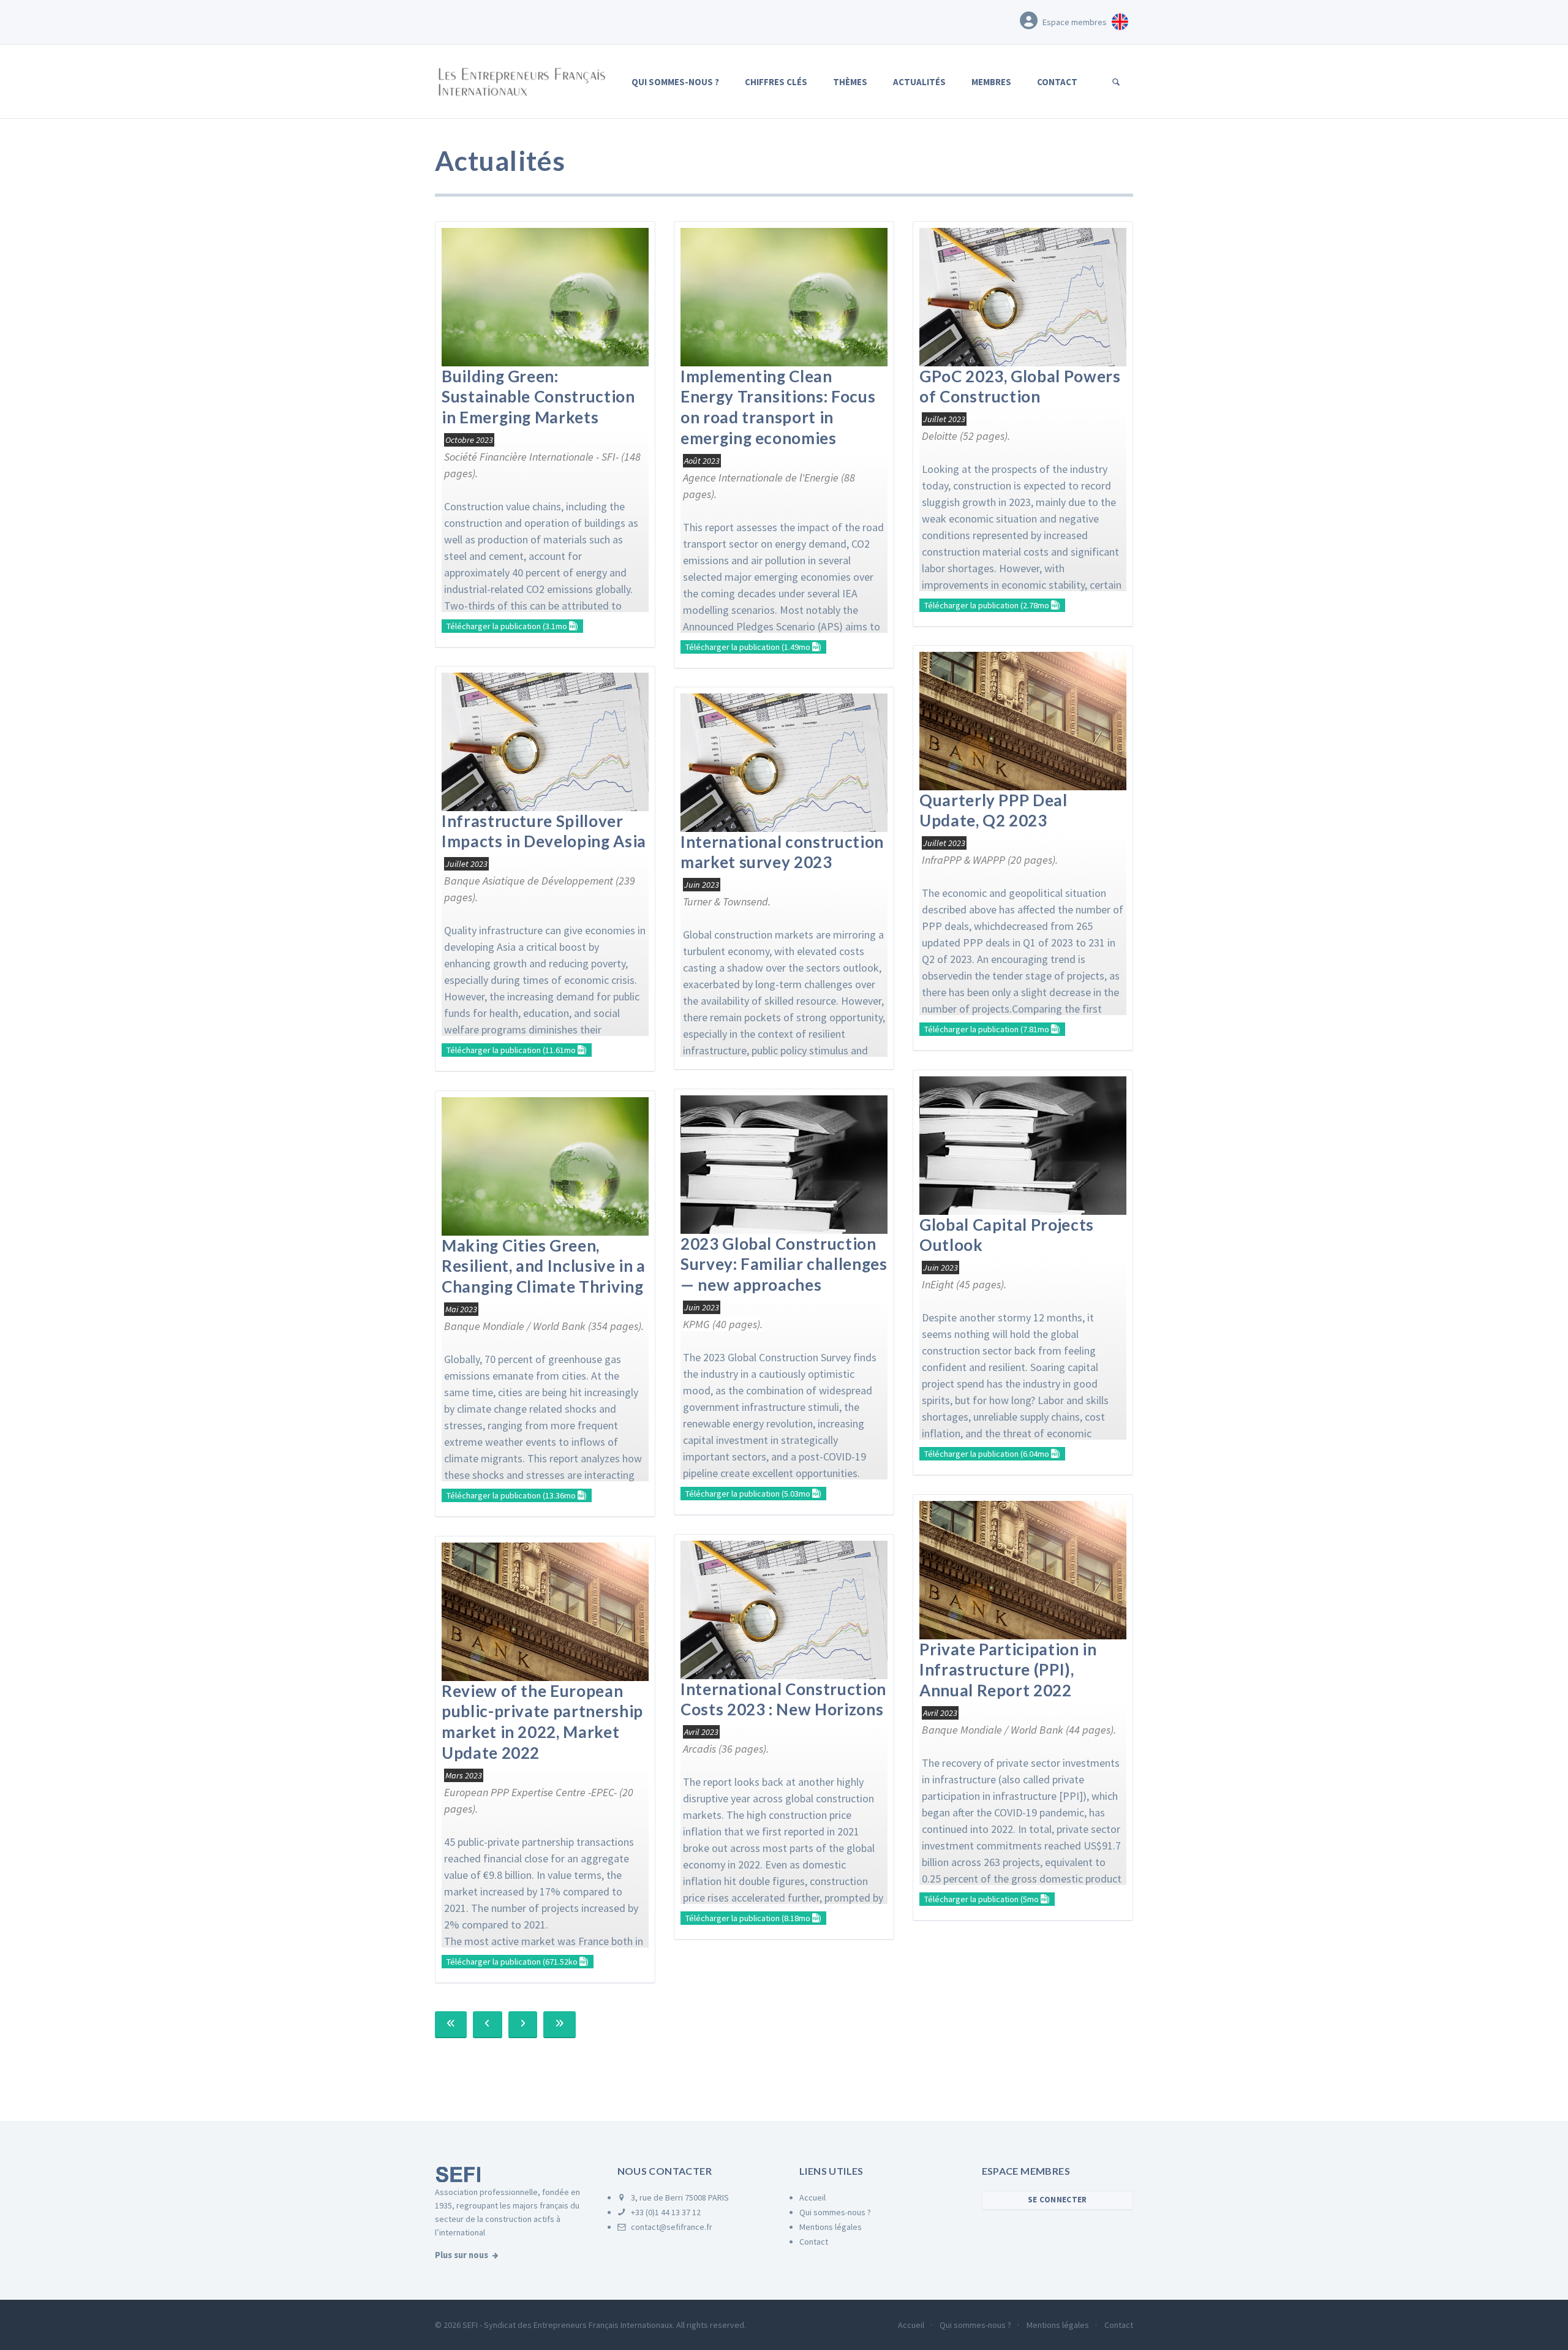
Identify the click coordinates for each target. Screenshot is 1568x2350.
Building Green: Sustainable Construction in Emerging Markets (538, 397)
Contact (1057, 82)
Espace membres (1075, 22)
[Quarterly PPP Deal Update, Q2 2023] (1023, 720)
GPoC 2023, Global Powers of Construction (1020, 387)
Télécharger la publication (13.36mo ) (517, 1495)
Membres (991, 82)
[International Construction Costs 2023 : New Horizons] (784, 1608)
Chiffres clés (776, 82)
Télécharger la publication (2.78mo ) (992, 605)
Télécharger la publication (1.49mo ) (753, 647)
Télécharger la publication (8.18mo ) (753, 1918)
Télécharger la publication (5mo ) (987, 1899)
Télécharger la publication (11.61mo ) (517, 1050)
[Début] (451, 2025)
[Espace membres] (1029, 20)
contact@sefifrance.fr (671, 2227)
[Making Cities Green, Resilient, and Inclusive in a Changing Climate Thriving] (545, 1165)
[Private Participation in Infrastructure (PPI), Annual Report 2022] (1023, 1569)
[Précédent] (487, 2025)
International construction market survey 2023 (782, 852)
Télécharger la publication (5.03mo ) (753, 1494)
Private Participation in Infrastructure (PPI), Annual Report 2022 (1008, 1670)
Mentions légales (831, 2227)
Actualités (919, 82)
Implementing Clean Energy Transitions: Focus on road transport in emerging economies (778, 407)
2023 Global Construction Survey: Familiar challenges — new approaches (784, 1264)
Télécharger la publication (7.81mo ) (992, 1029)
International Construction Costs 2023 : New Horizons (783, 1699)
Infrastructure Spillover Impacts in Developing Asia (544, 831)
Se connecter (1057, 2200)
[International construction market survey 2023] (784, 761)
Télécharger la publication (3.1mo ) (512, 626)
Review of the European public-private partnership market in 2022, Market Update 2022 (542, 1722)
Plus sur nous (462, 2255)
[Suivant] (523, 2025)
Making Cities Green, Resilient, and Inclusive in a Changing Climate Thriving (544, 1266)
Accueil (812, 2197)
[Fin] (560, 2025)
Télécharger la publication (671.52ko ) (518, 1962)
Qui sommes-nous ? (675, 82)
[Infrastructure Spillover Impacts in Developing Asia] (545, 740)
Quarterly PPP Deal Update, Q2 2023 (993, 810)
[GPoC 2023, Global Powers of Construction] (1023, 296)
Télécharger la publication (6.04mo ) (992, 1454)
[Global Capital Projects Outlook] (1023, 1144)
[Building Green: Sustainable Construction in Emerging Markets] (545, 296)
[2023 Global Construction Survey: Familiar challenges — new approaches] (784, 1163)
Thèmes (850, 82)
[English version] (1120, 20)
